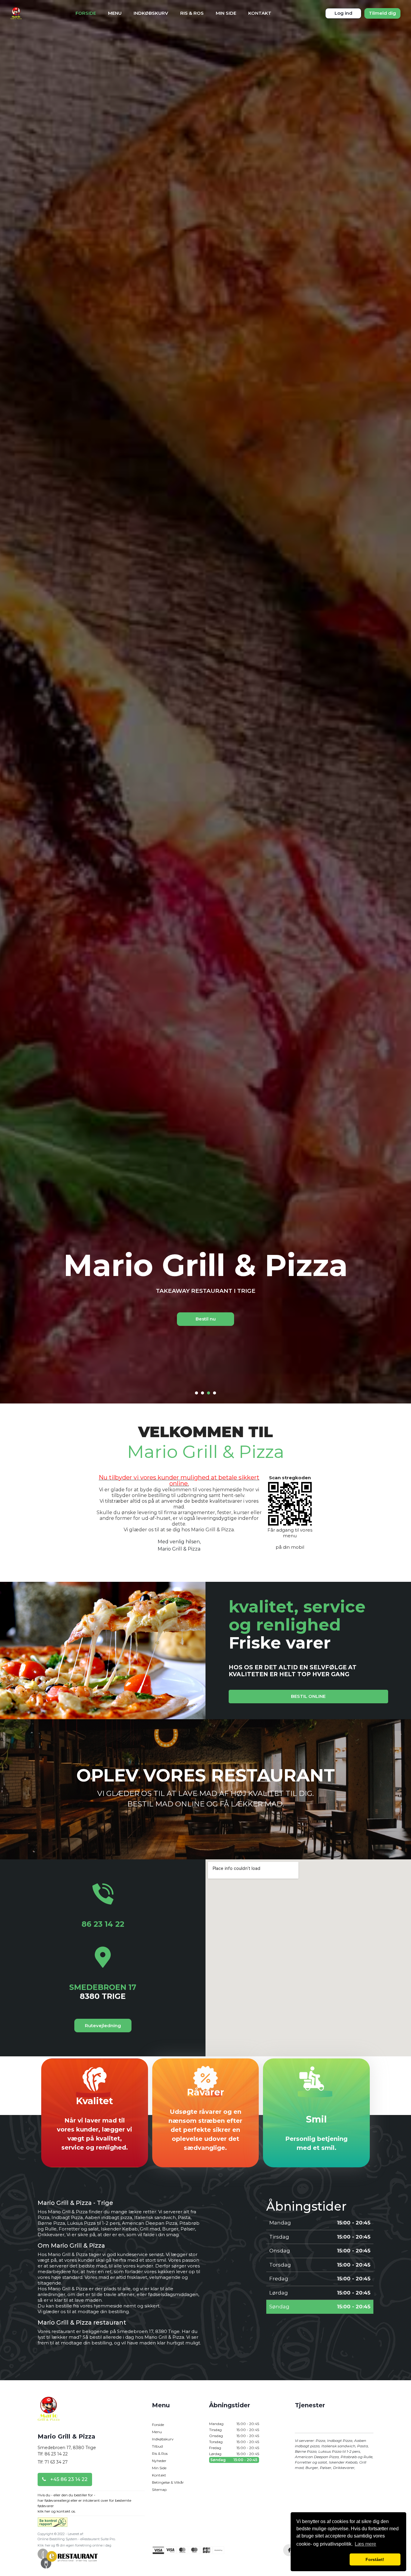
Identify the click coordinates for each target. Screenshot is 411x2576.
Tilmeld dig (382, 13)
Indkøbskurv (151, 13)
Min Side (226, 13)
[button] (322, 2559)
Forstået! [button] (375, 2559)
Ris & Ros (192, 13)
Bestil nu (206, 1319)
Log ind (343, 13)
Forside (86, 13)
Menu (115, 13)
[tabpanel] (205, 1288)
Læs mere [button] (365, 2544)
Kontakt (260, 13)
